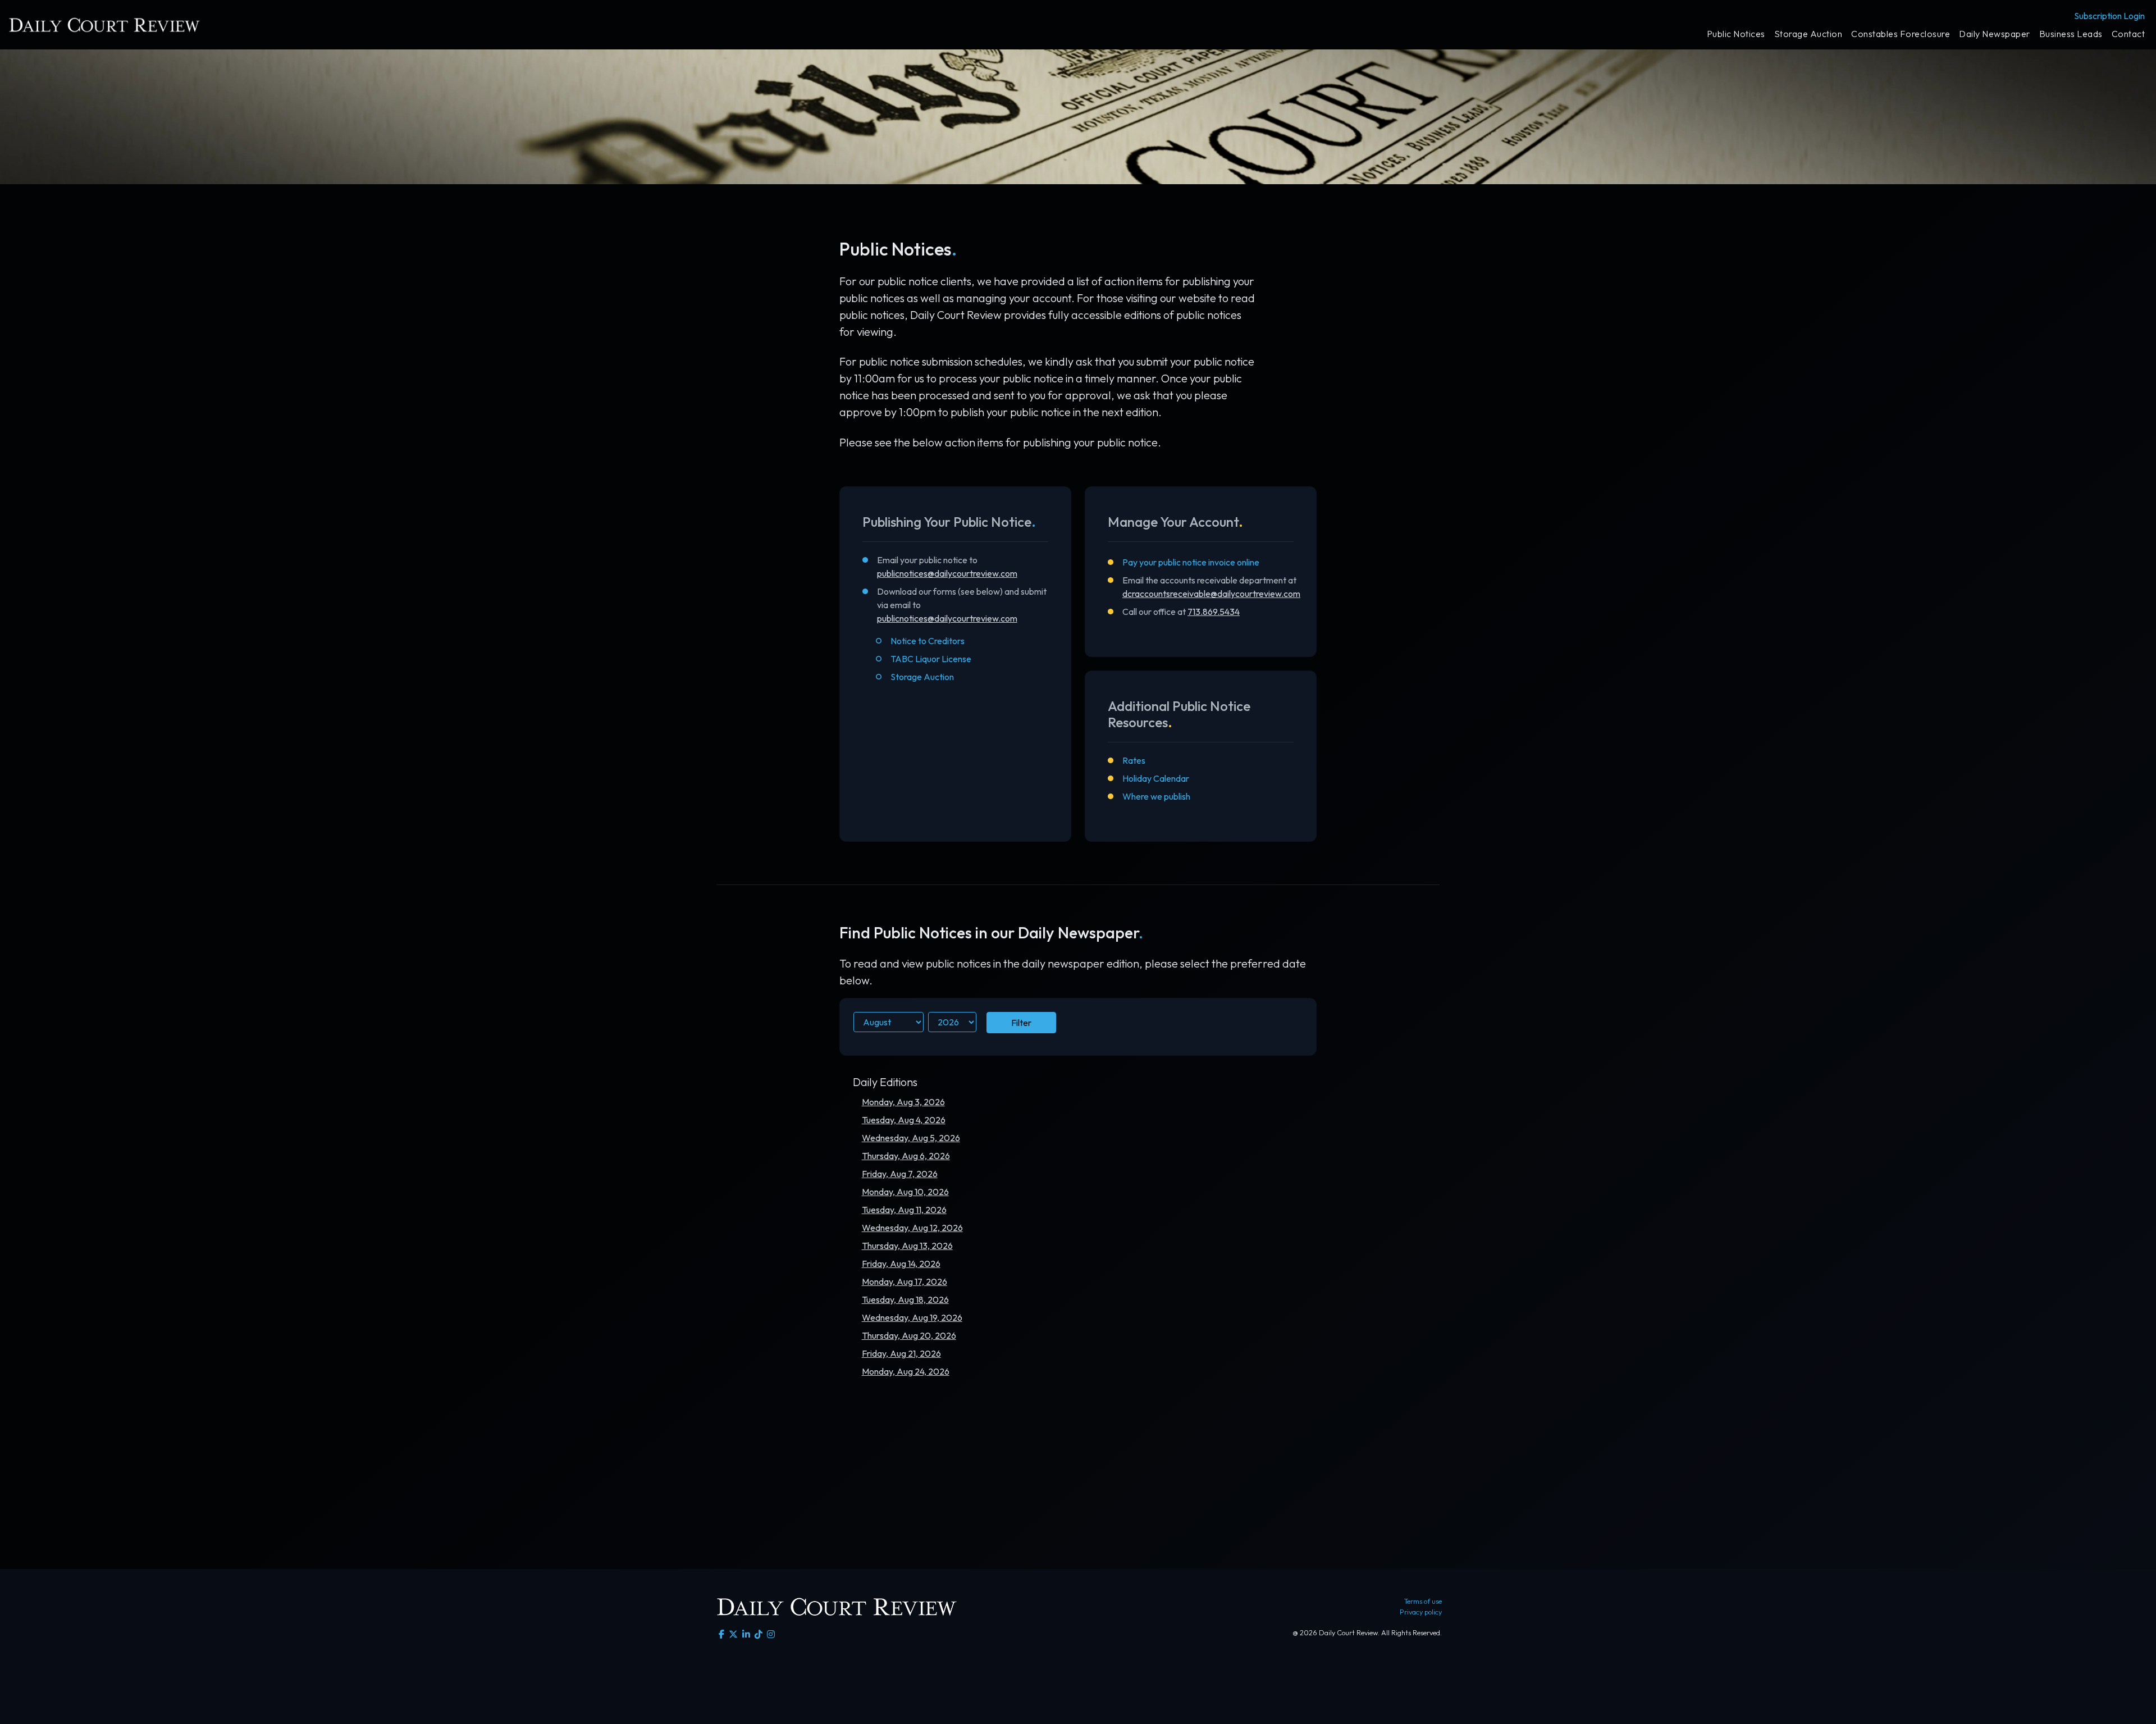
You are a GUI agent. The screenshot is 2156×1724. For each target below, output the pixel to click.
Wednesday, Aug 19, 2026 (912, 1317)
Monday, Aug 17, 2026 (905, 1281)
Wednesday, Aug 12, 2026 (912, 1228)
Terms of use (1423, 1601)
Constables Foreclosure (1901, 34)
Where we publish (1156, 796)
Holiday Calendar (1156, 778)
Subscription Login (2109, 16)
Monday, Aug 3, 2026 (903, 1102)
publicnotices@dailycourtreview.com (947, 573)
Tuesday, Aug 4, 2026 (904, 1120)
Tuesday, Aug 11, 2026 (904, 1210)
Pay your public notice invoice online (1191, 562)
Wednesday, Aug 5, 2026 (911, 1138)
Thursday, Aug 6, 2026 (906, 1156)
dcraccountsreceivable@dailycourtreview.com (1211, 594)
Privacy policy (1421, 1612)
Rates (1134, 760)
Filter (1021, 1023)
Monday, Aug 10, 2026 (905, 1192)
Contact (2128, 34)
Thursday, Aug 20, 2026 (909, 1335)
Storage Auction (1808, 34)
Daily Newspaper (1995, 34)
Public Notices (1736, 34)
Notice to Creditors (928, 641)
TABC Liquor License (931, 659)
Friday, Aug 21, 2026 (901, 1353)
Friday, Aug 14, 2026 (901, 1264)
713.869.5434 (1214, 612)
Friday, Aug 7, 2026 (900, 1174)
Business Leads (2071, 34)
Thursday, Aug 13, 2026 (907, 1246)
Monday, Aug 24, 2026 (906, 1371)
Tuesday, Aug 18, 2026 (905, 1299)
